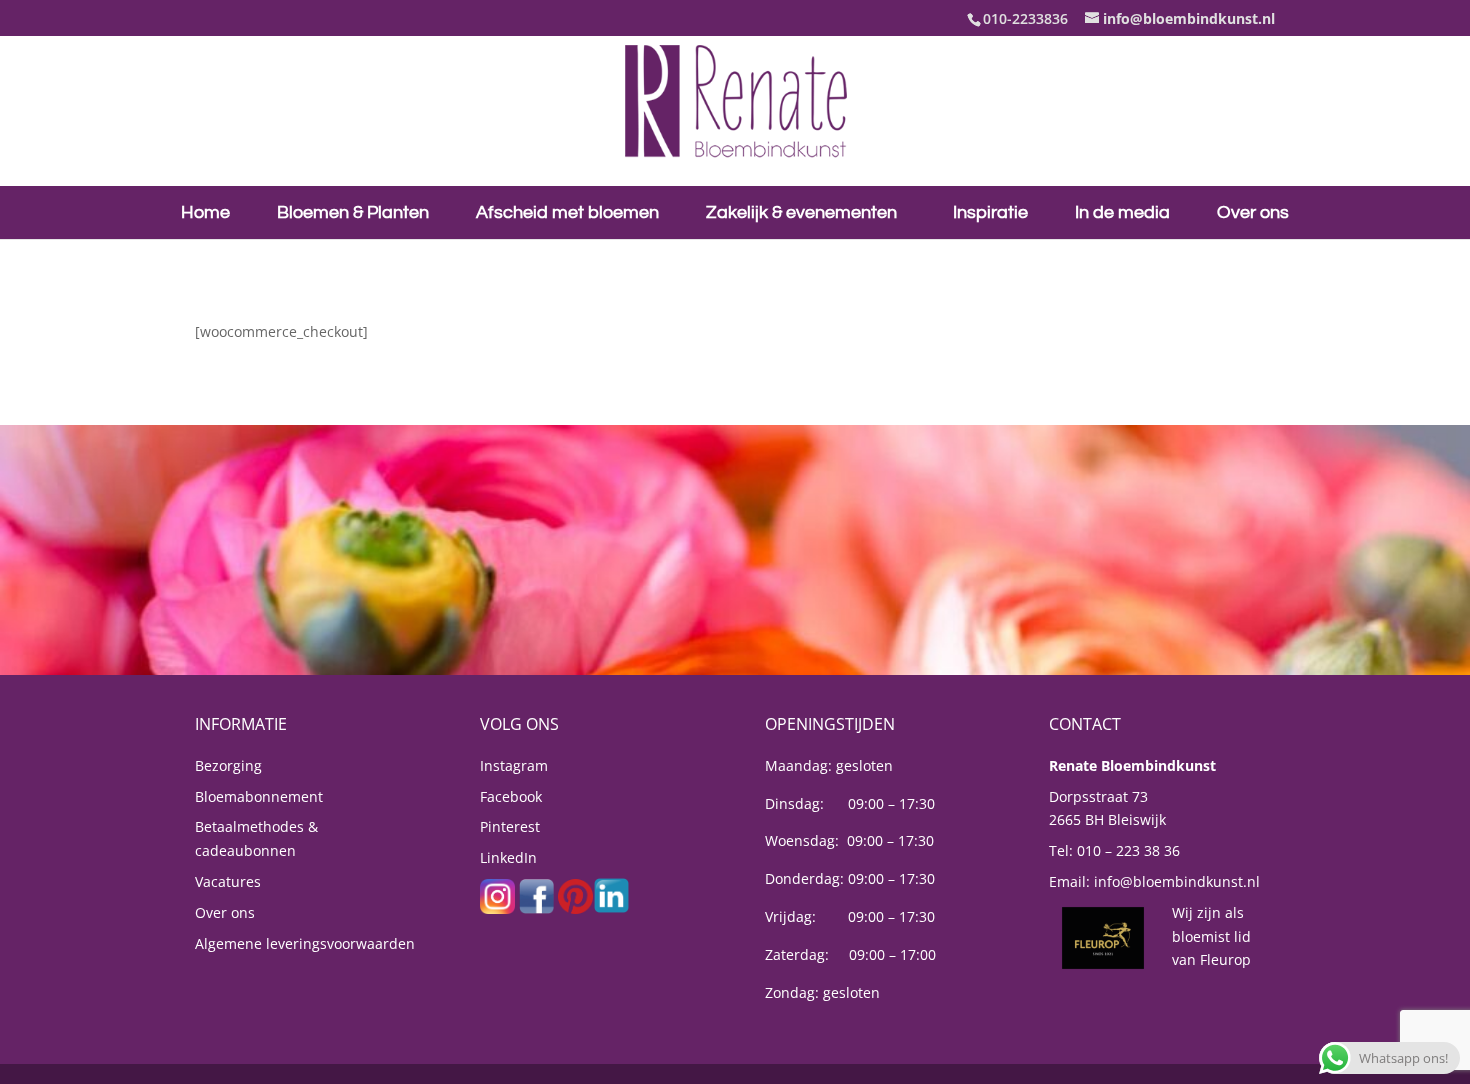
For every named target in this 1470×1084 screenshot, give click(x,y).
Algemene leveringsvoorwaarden (305, 943)
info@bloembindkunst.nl (1177, 881)
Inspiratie (990, 212)
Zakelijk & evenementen (801, 212)
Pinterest (510, 826)
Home (205, 212)
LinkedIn (508, 857)
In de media (1122, 212)
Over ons (1253, 212)
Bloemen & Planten (353, 212)
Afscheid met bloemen (567, 212)
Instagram (514, 765)
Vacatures (228, 881)
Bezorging (228, 765)
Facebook (511, 796)
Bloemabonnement (259, 796)
